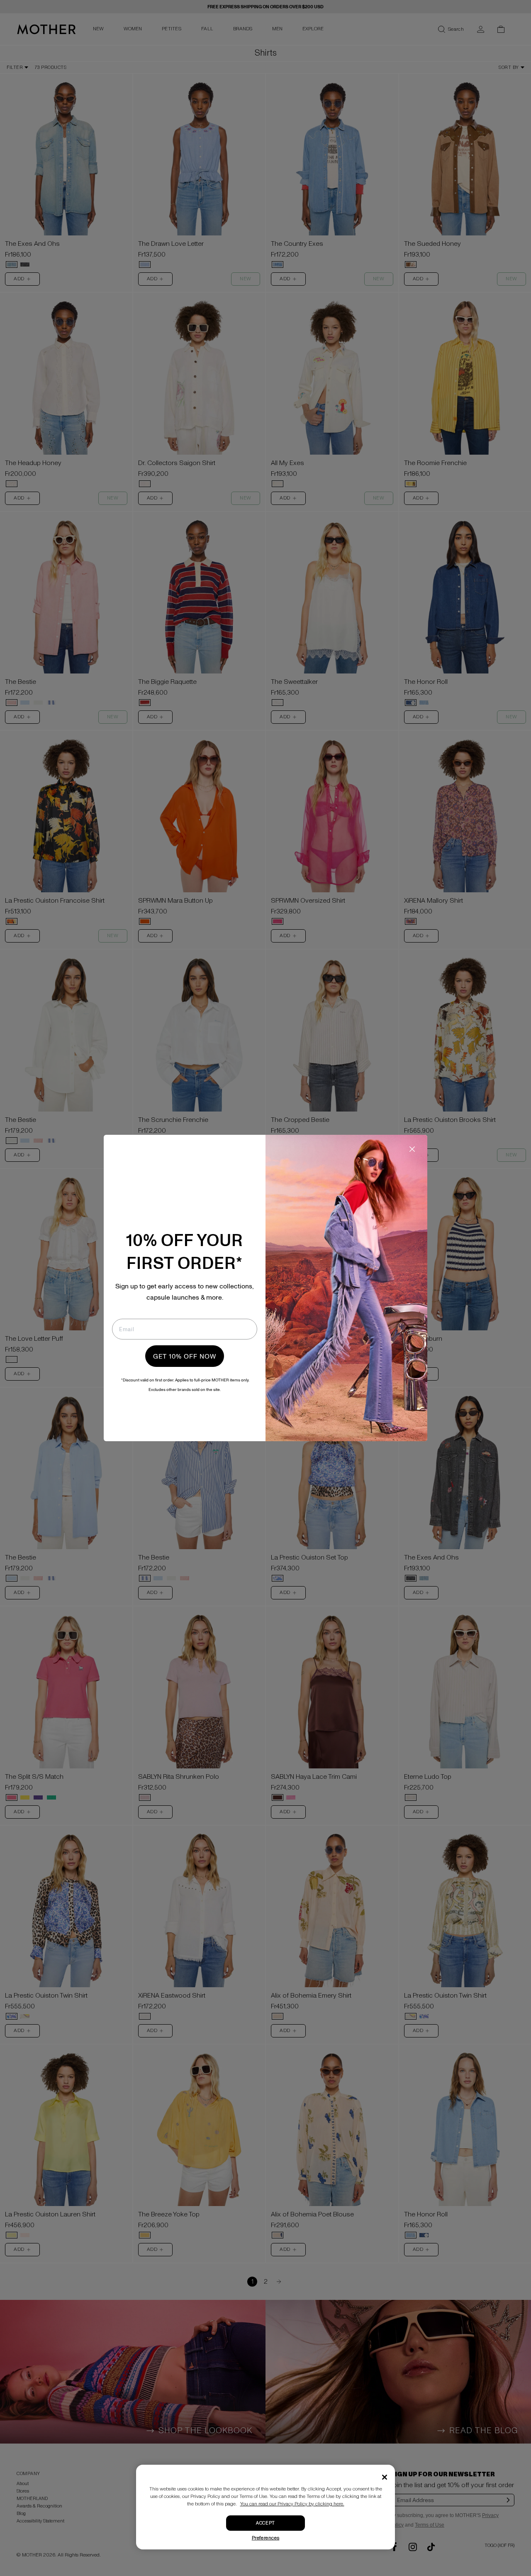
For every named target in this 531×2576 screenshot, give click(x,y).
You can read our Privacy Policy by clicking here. (292, 2504)
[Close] (385, 2477)
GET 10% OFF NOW (185, 1356)
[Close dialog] (412, 1149)
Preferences (266, 2538)
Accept (265, 2523)
